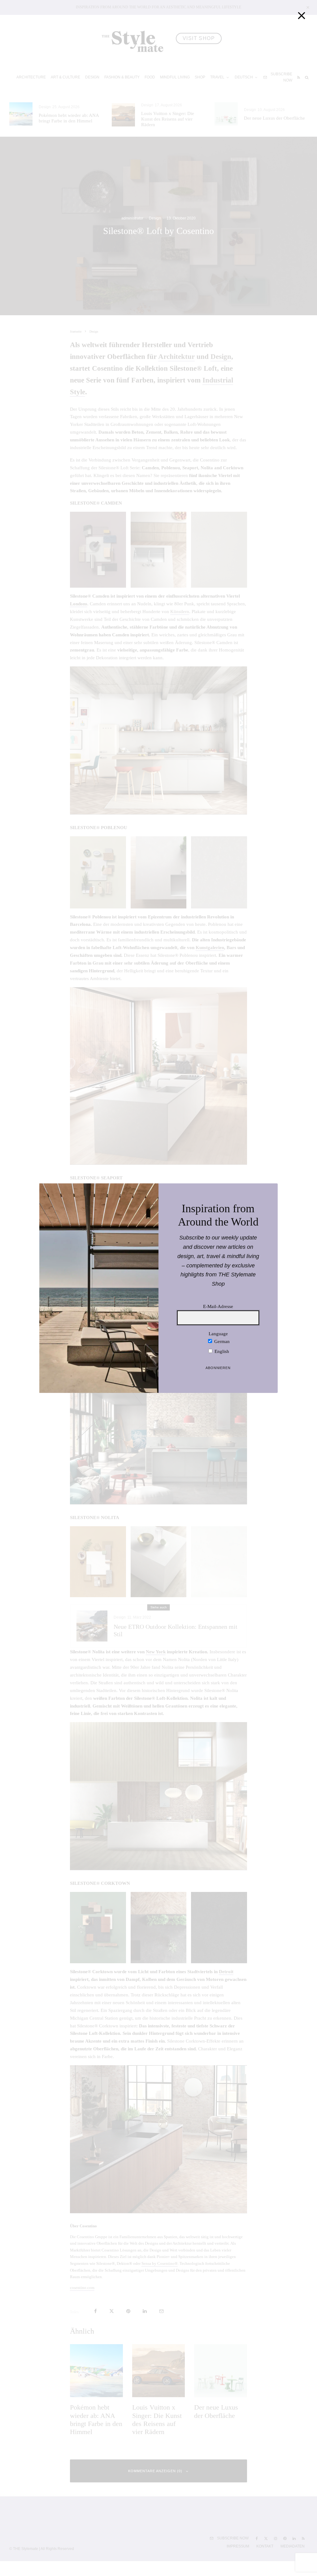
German (221, 1341)
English (221, 1351)
